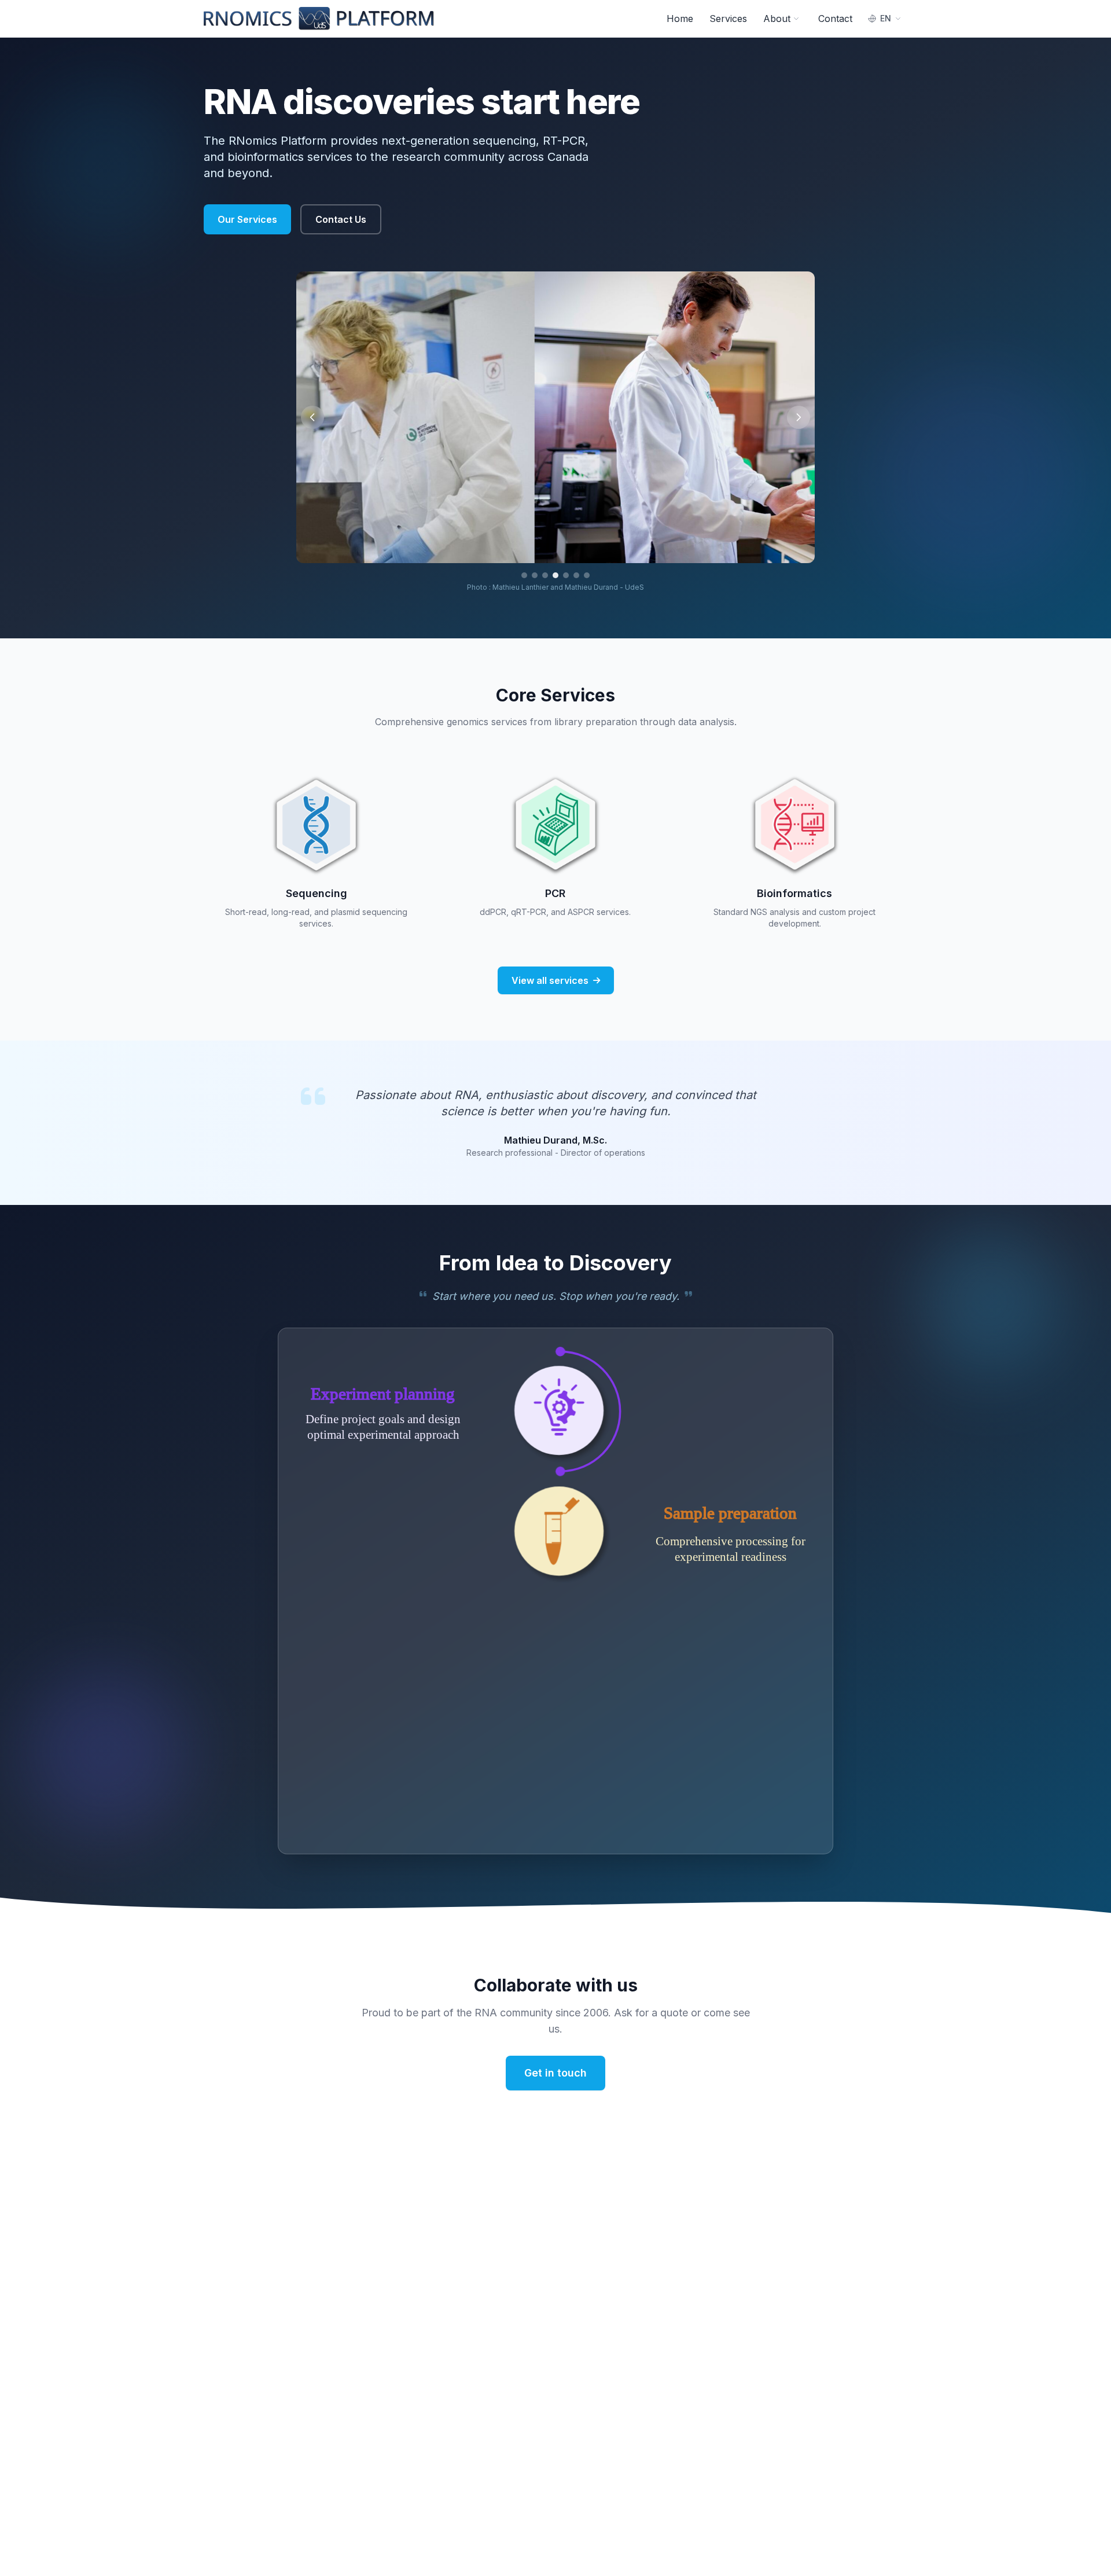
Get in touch (555, 2073)
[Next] (799, 417)
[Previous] (312, 417)
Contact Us (341, 219)
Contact (835, 19)
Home (680, 19)
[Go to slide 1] (524, 575)
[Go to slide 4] (555, 575)
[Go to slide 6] (576, 575)
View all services (550, 980)
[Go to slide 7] (587, 575)
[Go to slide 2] (535, 575)
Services (728, 19)
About (777, 19)
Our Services (247, 219)
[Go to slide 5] (566, 575)
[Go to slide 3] (545, 575)
